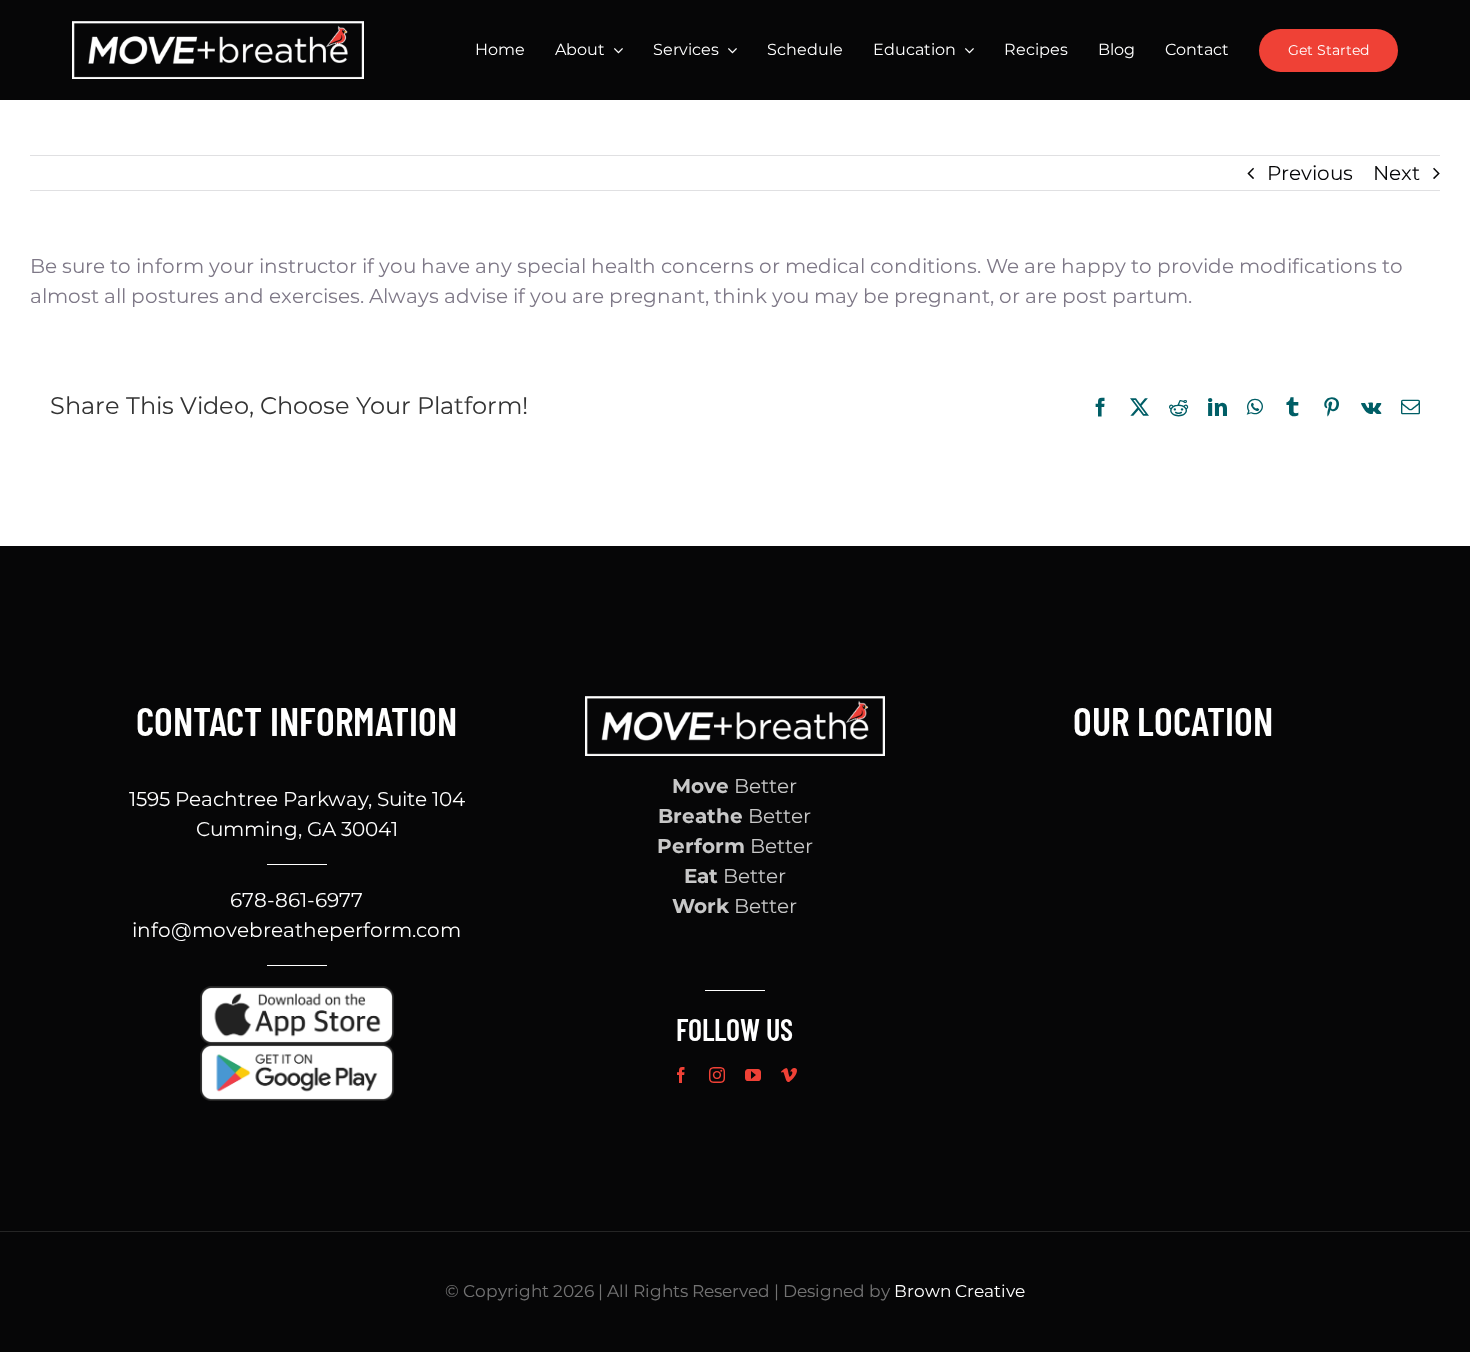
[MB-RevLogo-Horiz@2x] (218, 31)
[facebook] (681, 1075)
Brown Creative (959, 1291)
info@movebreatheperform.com (296, 930)
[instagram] (717, 1075)
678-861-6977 (296, 900)
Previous (1310, 173)
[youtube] (753, 1075)
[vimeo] (789, 1075)
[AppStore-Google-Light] (297, 1054)
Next (1396, 173)
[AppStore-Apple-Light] (297, 996)
